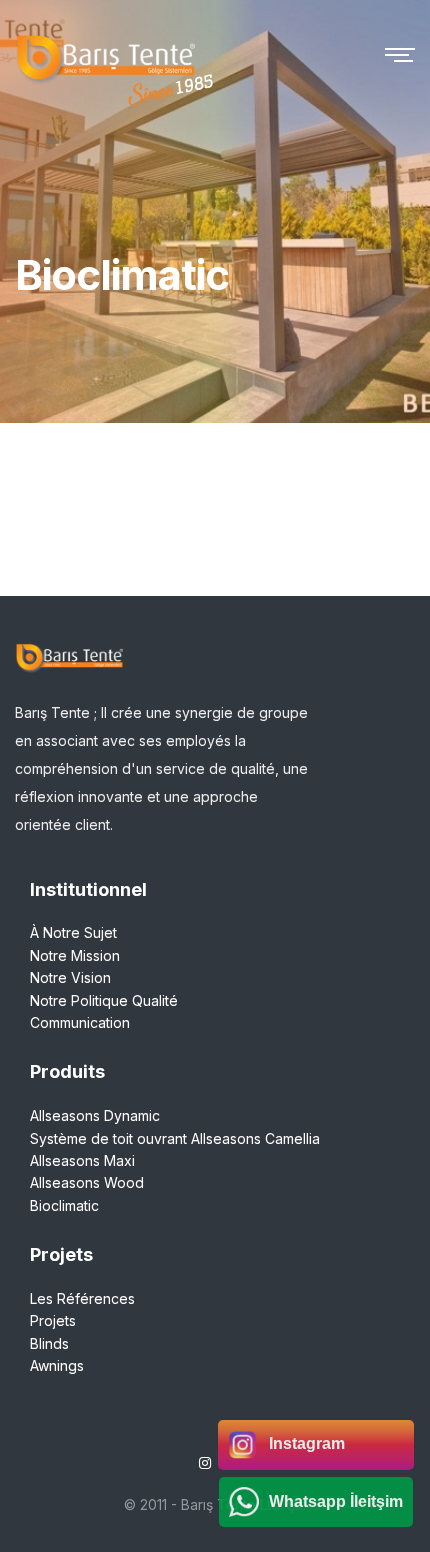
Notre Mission (75, 955)
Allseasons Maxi (82, 1160)
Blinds (49, 1343)
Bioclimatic (64, 1205)
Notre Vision (70, 977)
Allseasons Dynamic (95, 1115)
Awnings (57, 1365)
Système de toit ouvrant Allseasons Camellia (175, 1138)
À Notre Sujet (73, 932)
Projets (53, 1320)
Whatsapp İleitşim (336, 1501)
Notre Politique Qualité (104, 1000)
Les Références (82, 1298)
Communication (80, 1022)
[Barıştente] (105, 53)
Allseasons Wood (87, 1182)
